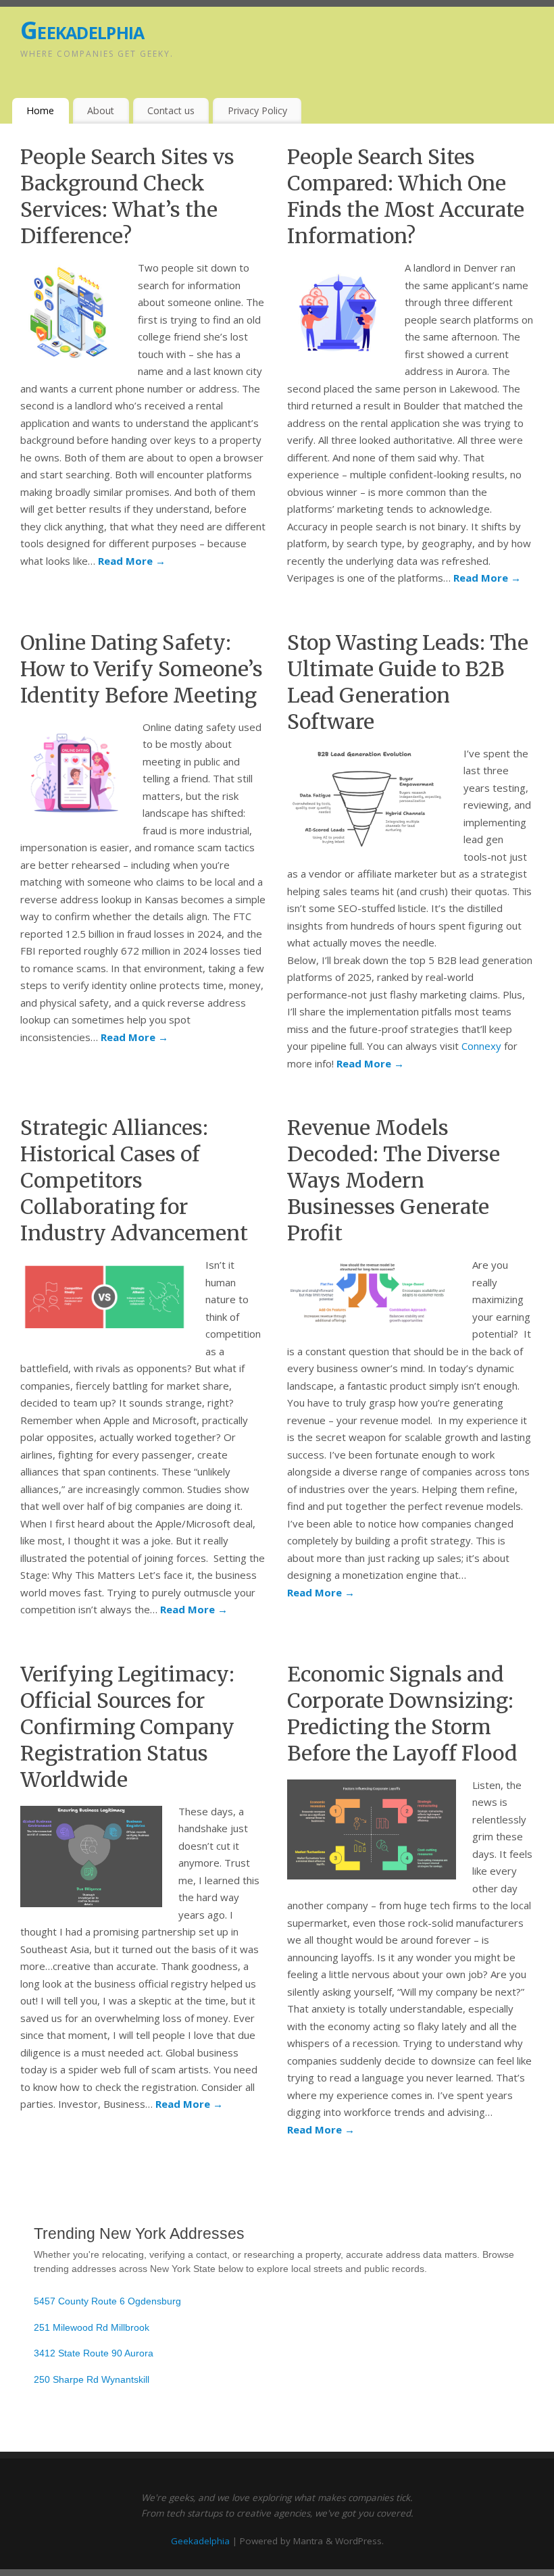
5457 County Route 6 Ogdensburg (107, 2301)
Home (40, 110)
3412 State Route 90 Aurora (94, 2353)
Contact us (171, 110)
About (101, 110)
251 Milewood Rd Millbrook (92, 2327)
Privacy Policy (257, 110)
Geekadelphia (82, 30)
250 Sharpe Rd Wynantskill (92, 2379)
